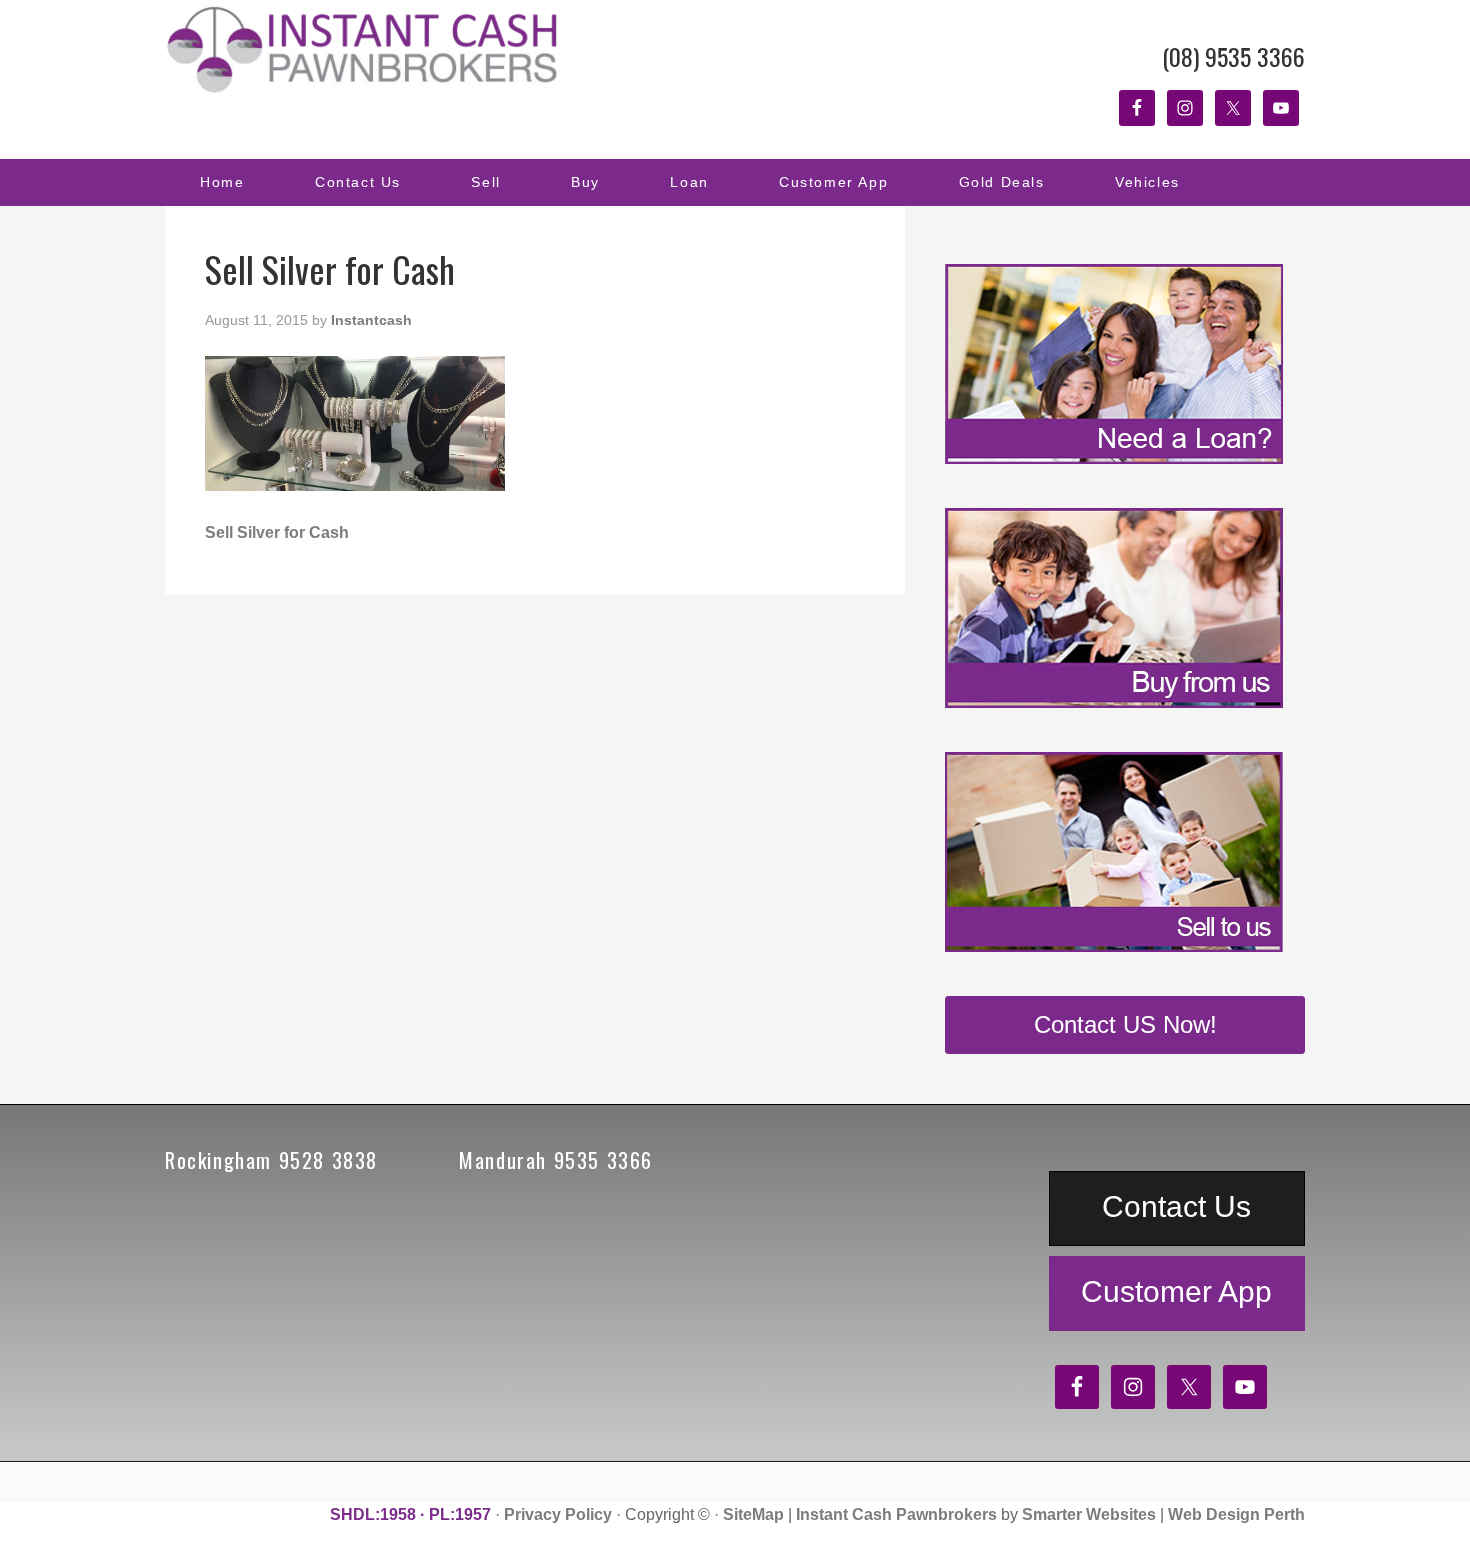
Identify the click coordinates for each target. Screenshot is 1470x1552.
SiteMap (753, 1514)
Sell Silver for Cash (277, 532)
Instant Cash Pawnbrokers (365, 50)
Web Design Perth (1236, 1514)
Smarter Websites (1089, 1514)
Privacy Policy (558, 1514)
